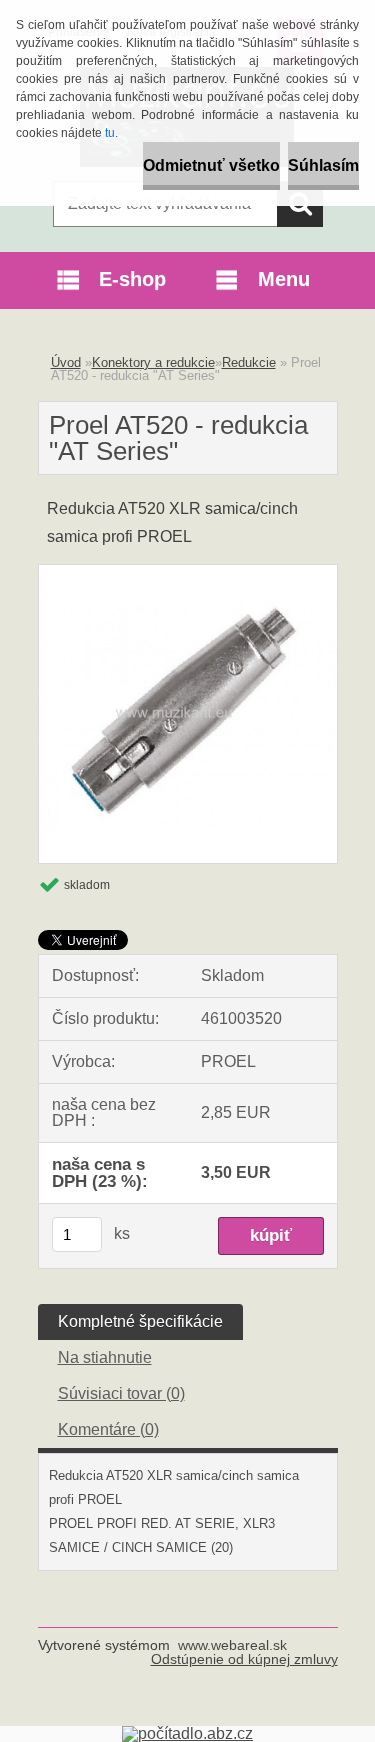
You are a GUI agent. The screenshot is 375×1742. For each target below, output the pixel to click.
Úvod (66, 362)
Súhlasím (323, 165)
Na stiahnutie (105, 1357)
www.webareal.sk (232, 1645)
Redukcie (249, 362)
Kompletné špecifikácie (140, 1321)
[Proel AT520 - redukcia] (188, 572)
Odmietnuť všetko (211, 165)
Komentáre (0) (108, 1429)
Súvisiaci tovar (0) (121, 1393)
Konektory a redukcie (153, 362)
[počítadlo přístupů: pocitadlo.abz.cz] (187, 1733)
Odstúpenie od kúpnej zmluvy (244, 1659)
